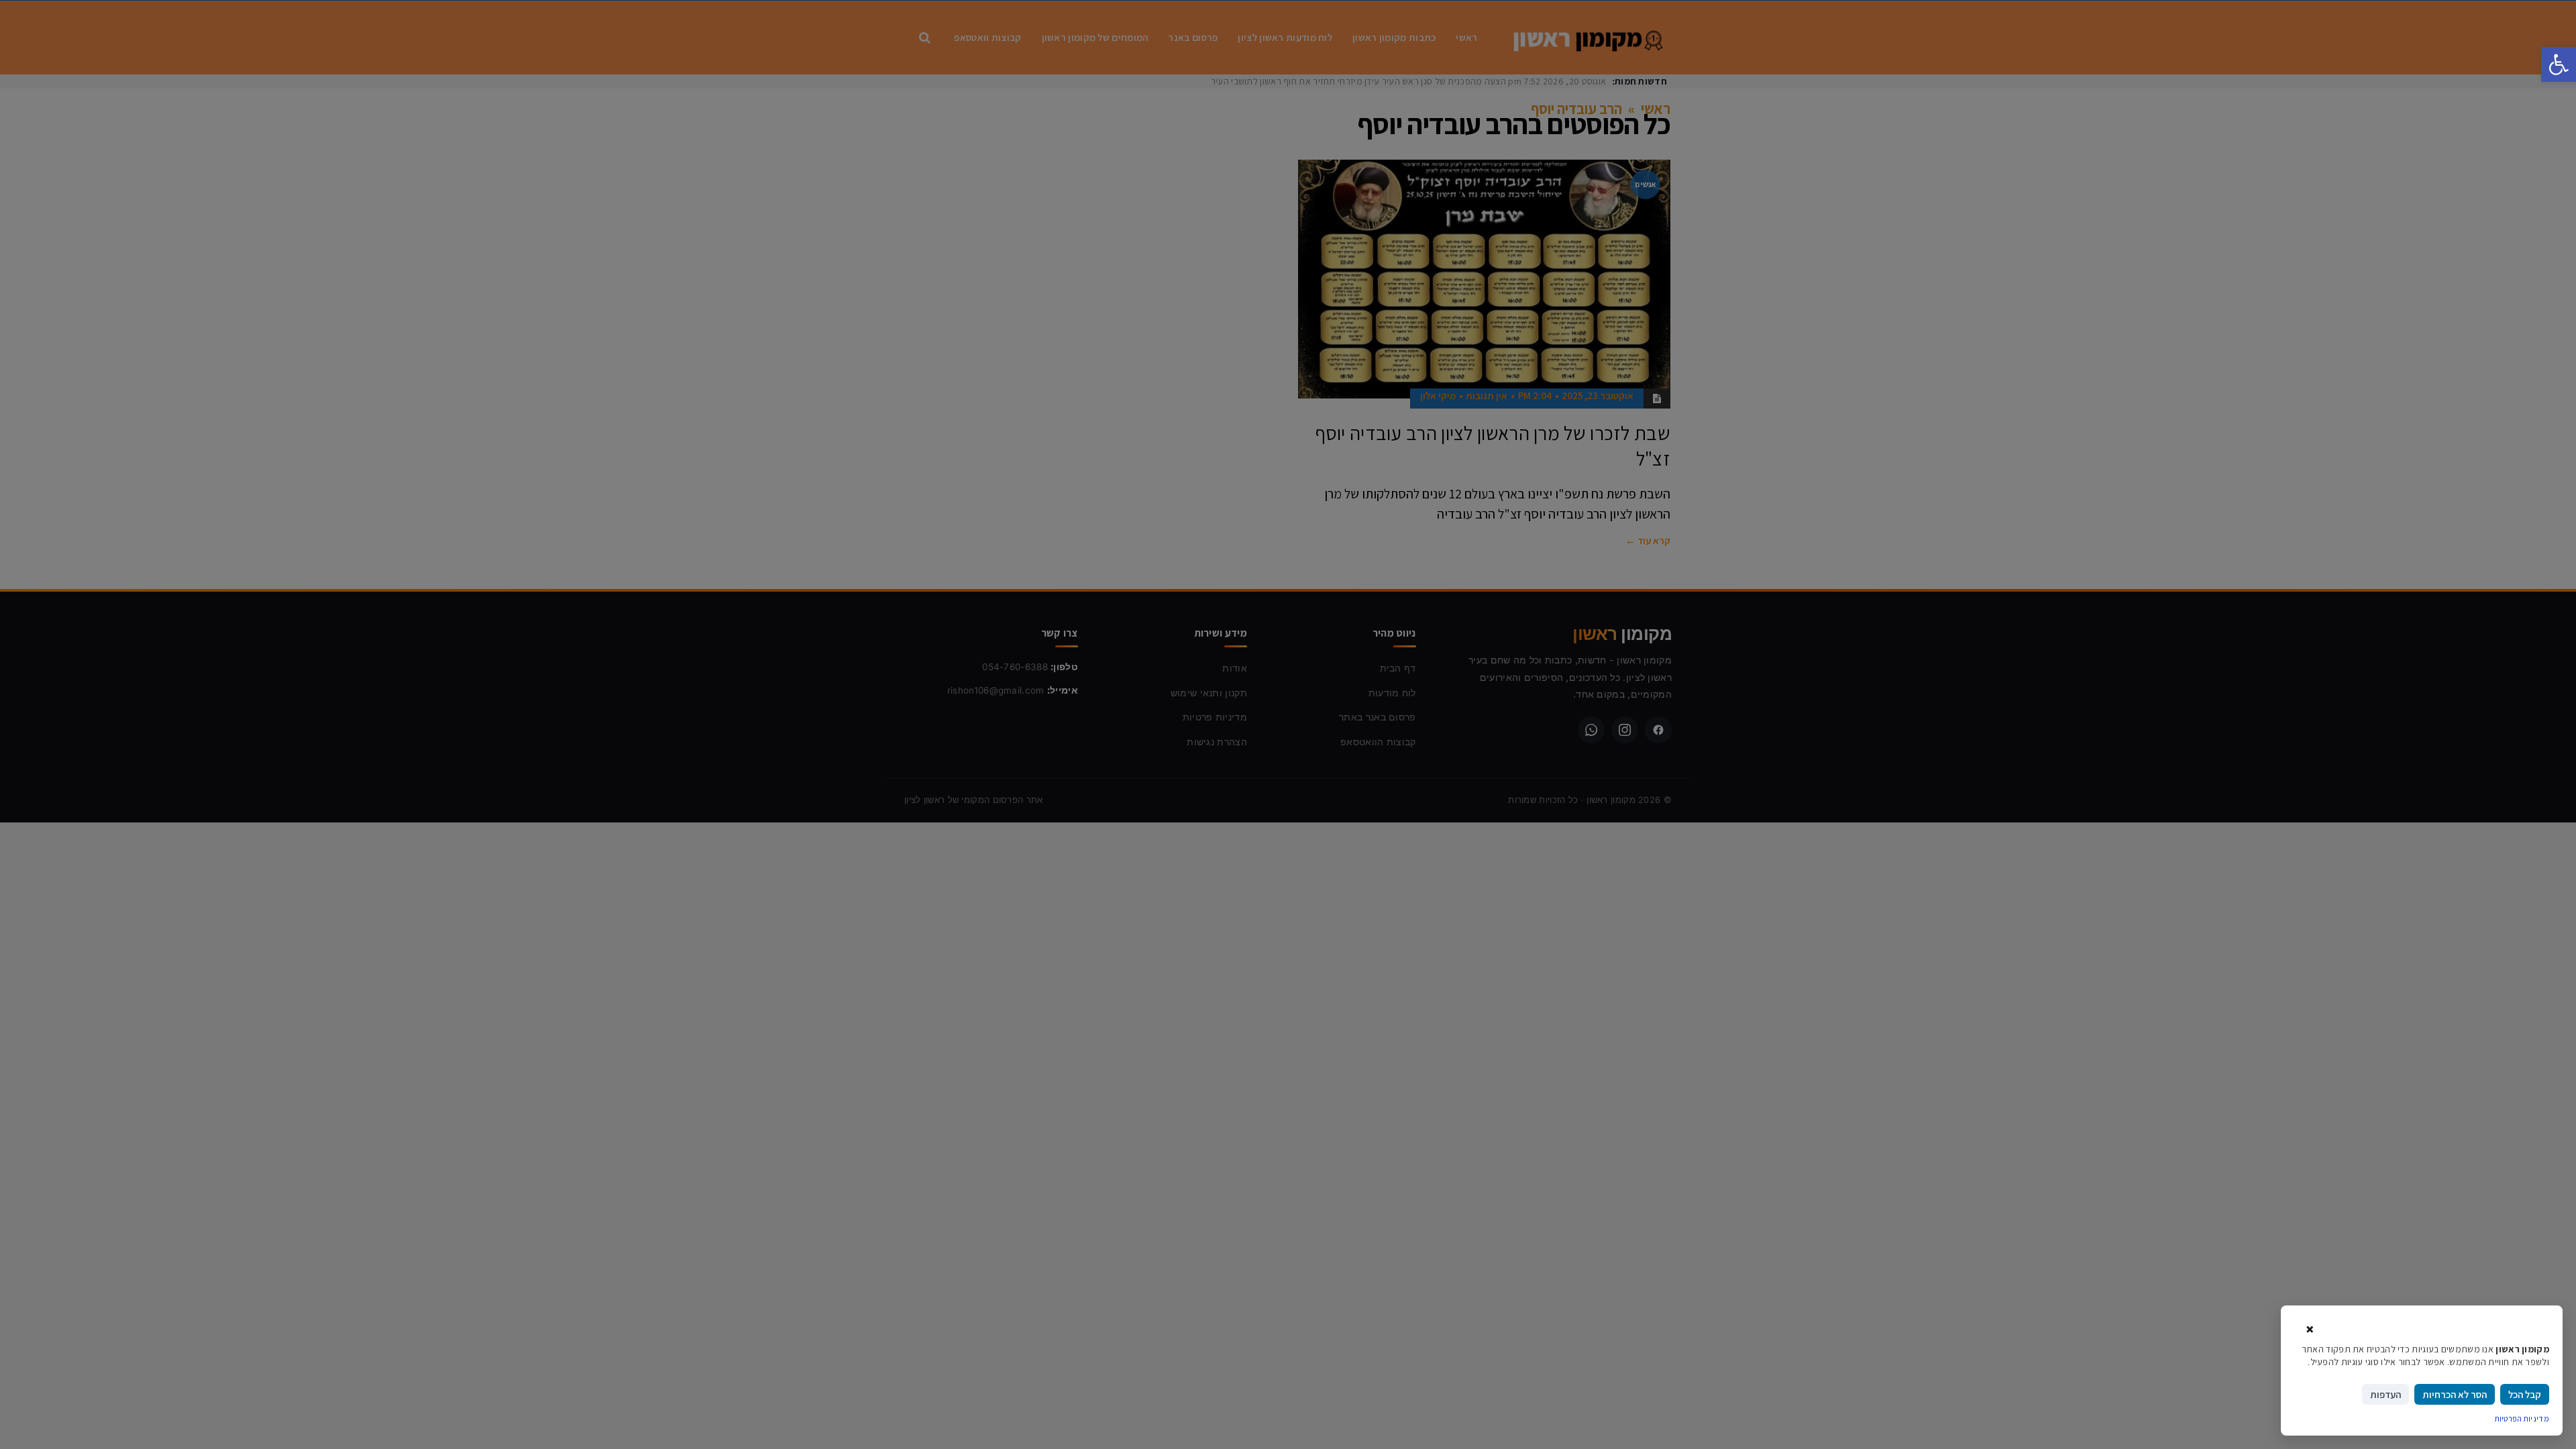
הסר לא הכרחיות (2455, 1394)
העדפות (2385, 1394)
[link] (2559, 64)
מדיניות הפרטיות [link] (2522, 1418)
